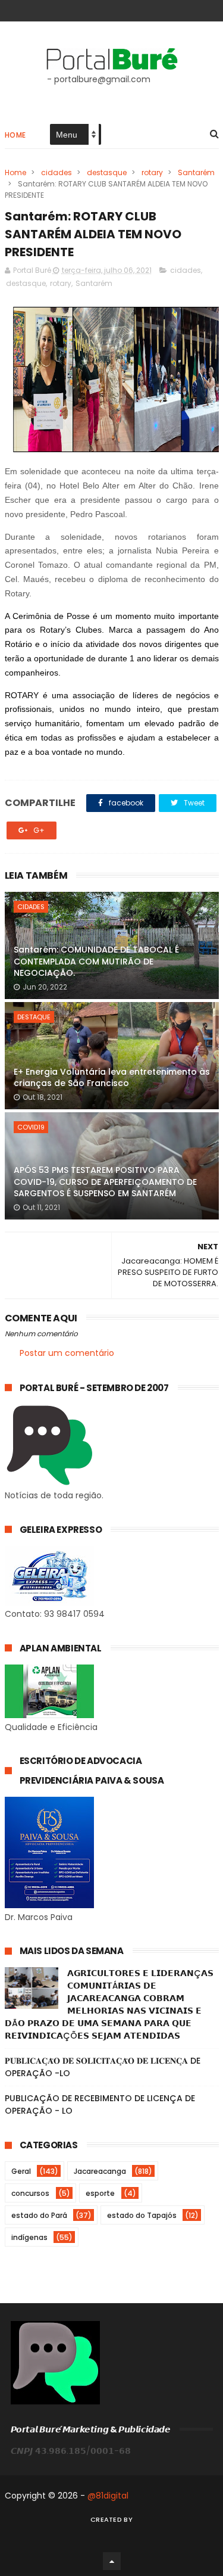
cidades (56, 172)
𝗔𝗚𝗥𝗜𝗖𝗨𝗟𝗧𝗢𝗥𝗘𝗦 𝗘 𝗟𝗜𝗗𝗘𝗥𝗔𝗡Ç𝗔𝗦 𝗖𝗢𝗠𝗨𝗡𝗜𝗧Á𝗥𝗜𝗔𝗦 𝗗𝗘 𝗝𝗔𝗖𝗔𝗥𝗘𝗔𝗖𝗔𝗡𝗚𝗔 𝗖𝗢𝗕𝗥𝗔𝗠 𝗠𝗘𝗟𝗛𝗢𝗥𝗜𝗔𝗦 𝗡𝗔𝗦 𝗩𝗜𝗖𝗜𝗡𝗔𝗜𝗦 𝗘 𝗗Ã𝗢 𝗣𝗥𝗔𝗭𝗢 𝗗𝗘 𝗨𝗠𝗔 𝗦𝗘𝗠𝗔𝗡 (109, 2004)
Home (15, 135)
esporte (100, 2193)
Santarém (196, 172)
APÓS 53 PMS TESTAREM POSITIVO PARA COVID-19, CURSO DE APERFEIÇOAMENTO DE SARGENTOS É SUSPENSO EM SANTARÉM (105, 1182)
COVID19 (31, 1127)
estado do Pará (39, 2215)
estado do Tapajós (142, 2215)
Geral (21, 2171)
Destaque (34, 1017)
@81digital (108, 2496)
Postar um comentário (67, 1353)
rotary (152, 172)
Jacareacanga (100, 2171)
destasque (107, 172)
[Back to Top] (112, 2561)
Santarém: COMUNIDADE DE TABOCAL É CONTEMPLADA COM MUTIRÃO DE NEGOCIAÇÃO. (96, 961)
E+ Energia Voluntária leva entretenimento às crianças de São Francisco (112, 1078)
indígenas (29, 2237)
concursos (30, 2193)
